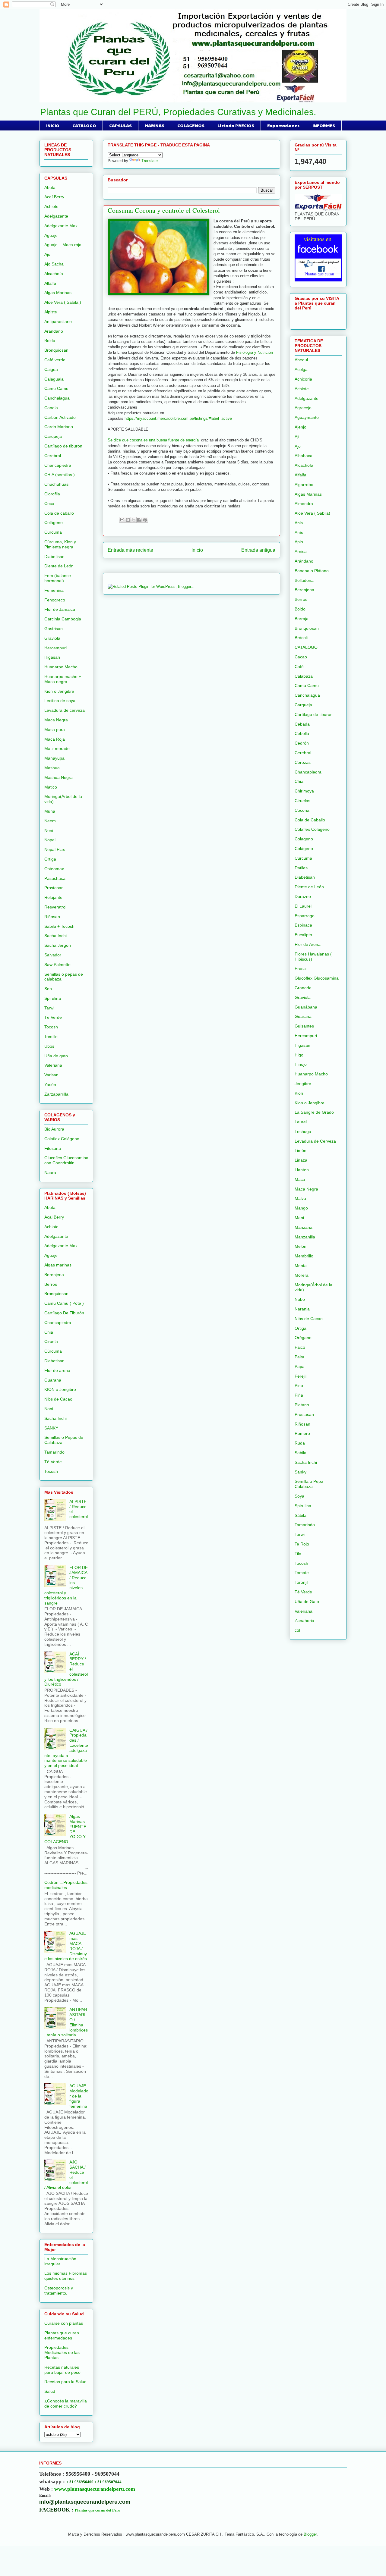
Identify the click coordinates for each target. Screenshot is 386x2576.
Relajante (53, 897)
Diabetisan (54, 557)
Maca (300, 1179)
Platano (302, 1405)
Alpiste (51, 312)
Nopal (50, 840)
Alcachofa (54, 274)
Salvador (53, 955)
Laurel (301, 1122)
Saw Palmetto (57, 965)
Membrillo (304, 1256)
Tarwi (49, 1008)
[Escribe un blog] (128, 520)
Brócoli (301, 638)
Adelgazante (56, 216)
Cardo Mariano (59, 427)
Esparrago (305, 916)
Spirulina (53, 998)
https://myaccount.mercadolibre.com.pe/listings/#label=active (178, 418)
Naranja (302, 1309)
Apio (299, 542)
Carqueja (53, 436)
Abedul (301, 360)
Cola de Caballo (310, 820)
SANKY (51, 1428)
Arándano (54, 331)
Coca (49, 504)
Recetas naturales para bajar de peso (62, 2370)
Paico (300, 1347)
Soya (299, 1496)
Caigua (51, 369)
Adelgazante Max (61, 226)
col (297, 1630)
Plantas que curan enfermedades (62, 2335)
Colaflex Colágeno (62, 1139)
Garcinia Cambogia (63, 619)
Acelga (301, 369)
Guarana (53, 1380)
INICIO (53, 125)
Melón (301, 1246)
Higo (299, 1055)
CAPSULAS (120, 125)
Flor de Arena (308, 944)
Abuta (50, 187)
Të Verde (53, 1462)
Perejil (301, 1376)
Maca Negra (56, 720)
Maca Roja (55, 739)
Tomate (302, 1573)
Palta (299, 1357)
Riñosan (52, 917)
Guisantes (304, 1026)
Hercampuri (55, 648)
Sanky (301, 1472)
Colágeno (54, 522)
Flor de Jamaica (60, 609)
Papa (300, 1366)
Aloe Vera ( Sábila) (312, 513)
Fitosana (53, 1148)
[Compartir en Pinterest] (145, 520)
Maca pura (55, 730)
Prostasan (54, 888)
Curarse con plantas (64, 2323)
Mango (301, 1208)
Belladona (304, 580)
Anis (299, 523)
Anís (299, 532)
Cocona (302, 810)
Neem (50, 821)
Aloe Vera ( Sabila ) (63, 302)
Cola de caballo (59, 513)
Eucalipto (303, 935)
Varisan (51, 1075)
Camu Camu (56, 388)
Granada (303, 988)
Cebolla (302, 733)
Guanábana (306, 1007)
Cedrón (302, 743)
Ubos (49, 1046)
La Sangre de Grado (314, 1112)
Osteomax (54, 869)
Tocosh (51, 1027)
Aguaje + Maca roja (63, 245)
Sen (48, 989)
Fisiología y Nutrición (255, 352)
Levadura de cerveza (65, 710)
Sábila (301, 1515)
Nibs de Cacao (58, 1399)
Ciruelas (302, 801)
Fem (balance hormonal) (58, 578)
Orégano (303, 1338)
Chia (49, 1332)
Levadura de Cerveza (315, 1141)
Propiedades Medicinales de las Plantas (62, 2352)
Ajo (47, 254)
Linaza (301, 1160)
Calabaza (304, 676)
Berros (51, 1284)
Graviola (52, 638)
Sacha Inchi (55, 936)
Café (299, 667)
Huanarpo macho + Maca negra (63, 679)
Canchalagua (57, 398)
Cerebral (53, 456)
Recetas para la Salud (65, 2382)
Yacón (50, 1084)
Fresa (300, 968)
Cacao (301, 657)
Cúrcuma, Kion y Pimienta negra (60, 544)
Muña (50, 811)
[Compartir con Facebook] (139, 520)
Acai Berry (54, 1217)
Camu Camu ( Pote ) (64, 1303)
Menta (301, 1266)
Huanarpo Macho (61, 667)
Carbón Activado (60, 417)
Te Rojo (302, 1544)
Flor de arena (57, 1370)
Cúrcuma (53, 1351)
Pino (299, 1385)
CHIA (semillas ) (60, 475)
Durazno (303, 896)
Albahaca (304, 456)
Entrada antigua (258, 550)
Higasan (52, 657)
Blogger (310, 2534)
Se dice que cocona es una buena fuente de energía (154, 440)
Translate (150, 161)
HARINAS (155, 125)
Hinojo (301, 1064)
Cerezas (303, 762)
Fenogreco (55, 600)
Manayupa (54, 758)
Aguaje (51, 235)
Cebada (302, 724)
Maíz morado (57, 748)
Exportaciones (283, 125)
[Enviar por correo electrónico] (122, 520)
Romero (302, 1433)
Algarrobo (304, 485)
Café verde (55, 360)
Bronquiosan (56, 350)
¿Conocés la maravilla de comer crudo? (66, 2403)
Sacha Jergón (58, 945)
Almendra (304, 504)
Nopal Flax (55, 849)
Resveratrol (55, 907)
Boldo (50, 340)
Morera (302, 1275)
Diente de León (59, 566)
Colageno (304, 839)
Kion (299, 1093)
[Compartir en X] (134, 520)
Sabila (301, 1453)
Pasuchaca (55, 878)
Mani (299, 1218)
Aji (297, 437)
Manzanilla (305, 1237)
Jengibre (303, 1084)
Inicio (197, 550)
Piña (299, 1395)
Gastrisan (54, 629)
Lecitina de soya (60, 701)
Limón (301, 1150)
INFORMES (324, 125)
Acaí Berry (54, 197)
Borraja (302, 619)
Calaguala (54, 379)
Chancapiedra (58, 465)
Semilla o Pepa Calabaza (309, 1484)
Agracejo (303, 408)
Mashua (52, 768)
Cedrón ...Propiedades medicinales (66, 1885)
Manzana (304, 1227)
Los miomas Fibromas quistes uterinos (66, 2276)
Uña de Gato (307, 1602)
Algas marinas (58, 1265)
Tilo (298, 1554)
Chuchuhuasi (57, 484)
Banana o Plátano (312, 571)
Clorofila (52, 494)
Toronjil (301, 1582)
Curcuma (53, 532)
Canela (51, 408)
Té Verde (53, 1017)
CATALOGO (84, 125)
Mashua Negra (59, 777)
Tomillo (51, 1037)
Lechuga (303, 1131)
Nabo (300, 1299)
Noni (49, 830)
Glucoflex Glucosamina (317, 978)
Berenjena (54, 1275)
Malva (300, 1198)
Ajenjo (301, 427)
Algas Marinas (58, 293)
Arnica (301, 551)
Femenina (54, 590)
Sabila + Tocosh (59, 926)
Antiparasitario (58, 322)
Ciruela (51, 1341)
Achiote (51, 206)
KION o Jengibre (60, 1389)
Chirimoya (304, 791)
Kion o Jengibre (59, 691)
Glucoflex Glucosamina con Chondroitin (66, 1160)
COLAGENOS (191, 125)
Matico (51, 787)
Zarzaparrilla (56, 1094)
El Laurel (303, 906)
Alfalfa (50, 283)
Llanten (302, 1170)
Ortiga (50, 859)
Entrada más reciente (130, 550)
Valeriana (53, 1065)
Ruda (300, 1443)
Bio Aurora (54, 1129)
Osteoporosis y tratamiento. (59, 2290)
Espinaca (303, 925)
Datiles (301, 868)
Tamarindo (54, 1452)
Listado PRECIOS (236, 125)
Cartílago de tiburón (63, 446)
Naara (50, 1172)
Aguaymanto (307, 417)
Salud (50, 2391)
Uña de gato (56, 1056)
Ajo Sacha (54, 264)
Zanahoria (304, 1621)
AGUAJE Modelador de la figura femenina (79, 2096)
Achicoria (303, 379)
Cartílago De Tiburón (64, 1313)
